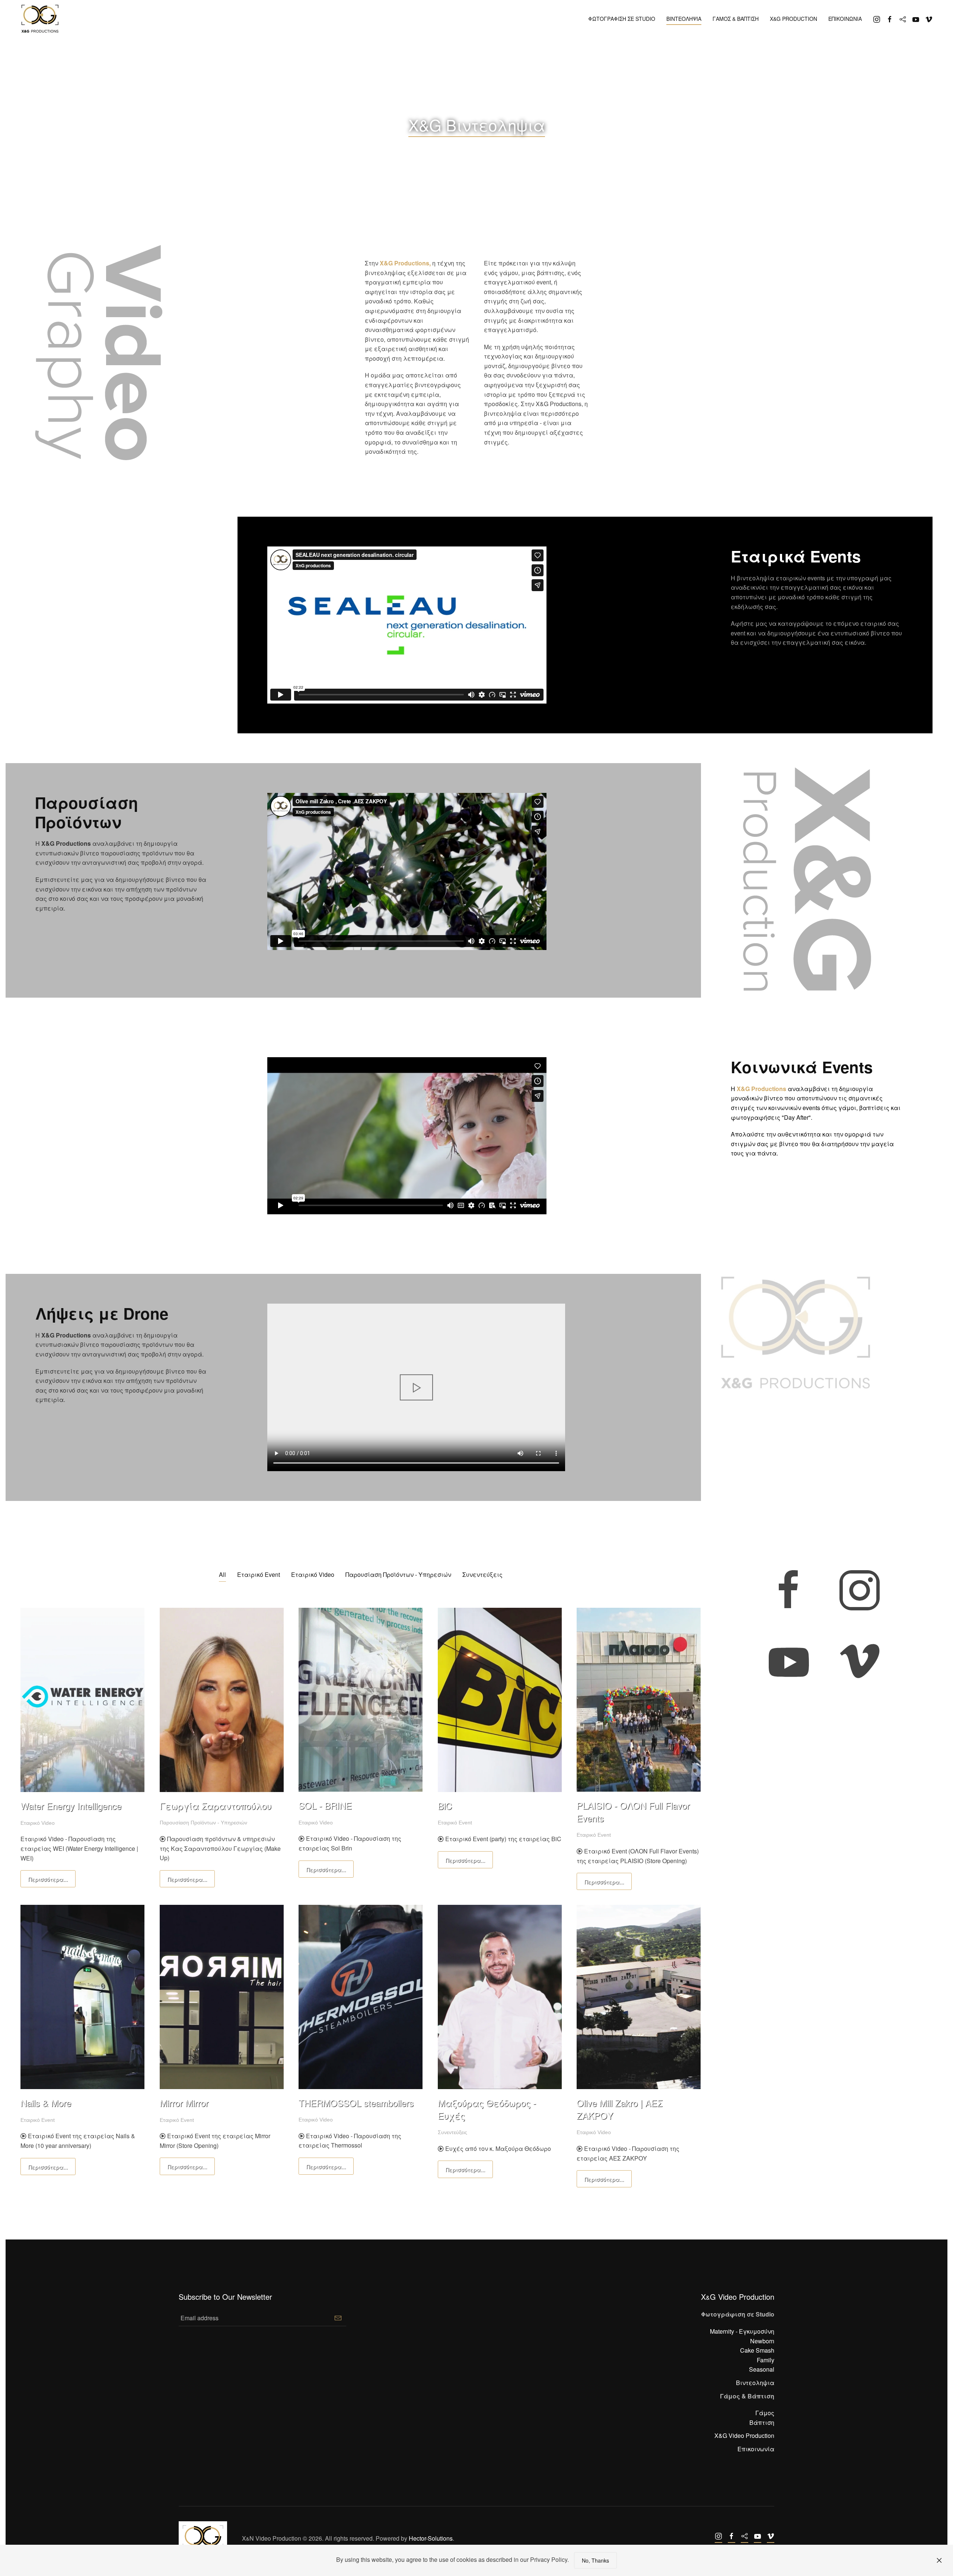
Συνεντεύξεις (482, 1574)
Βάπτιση (762, 2422)
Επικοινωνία (756, 2449)
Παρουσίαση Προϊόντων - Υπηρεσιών (398, 1574)
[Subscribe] (338, 2318)
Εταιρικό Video (313, 1574)
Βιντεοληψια (684, 19)
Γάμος (765, 2413)
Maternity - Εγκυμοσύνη (742, 2331)
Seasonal (762, 2369)
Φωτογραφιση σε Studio (622, 19)
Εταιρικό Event (259, 1574)
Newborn (762, 2341)
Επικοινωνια (845, 19)
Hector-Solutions (431, 2538)
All (222, 1574)
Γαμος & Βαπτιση (736, 19)
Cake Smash (757, 2350)
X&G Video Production (744, 2435)
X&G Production (793, 19)
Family (766, 2360)
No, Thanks (595, 2560)
